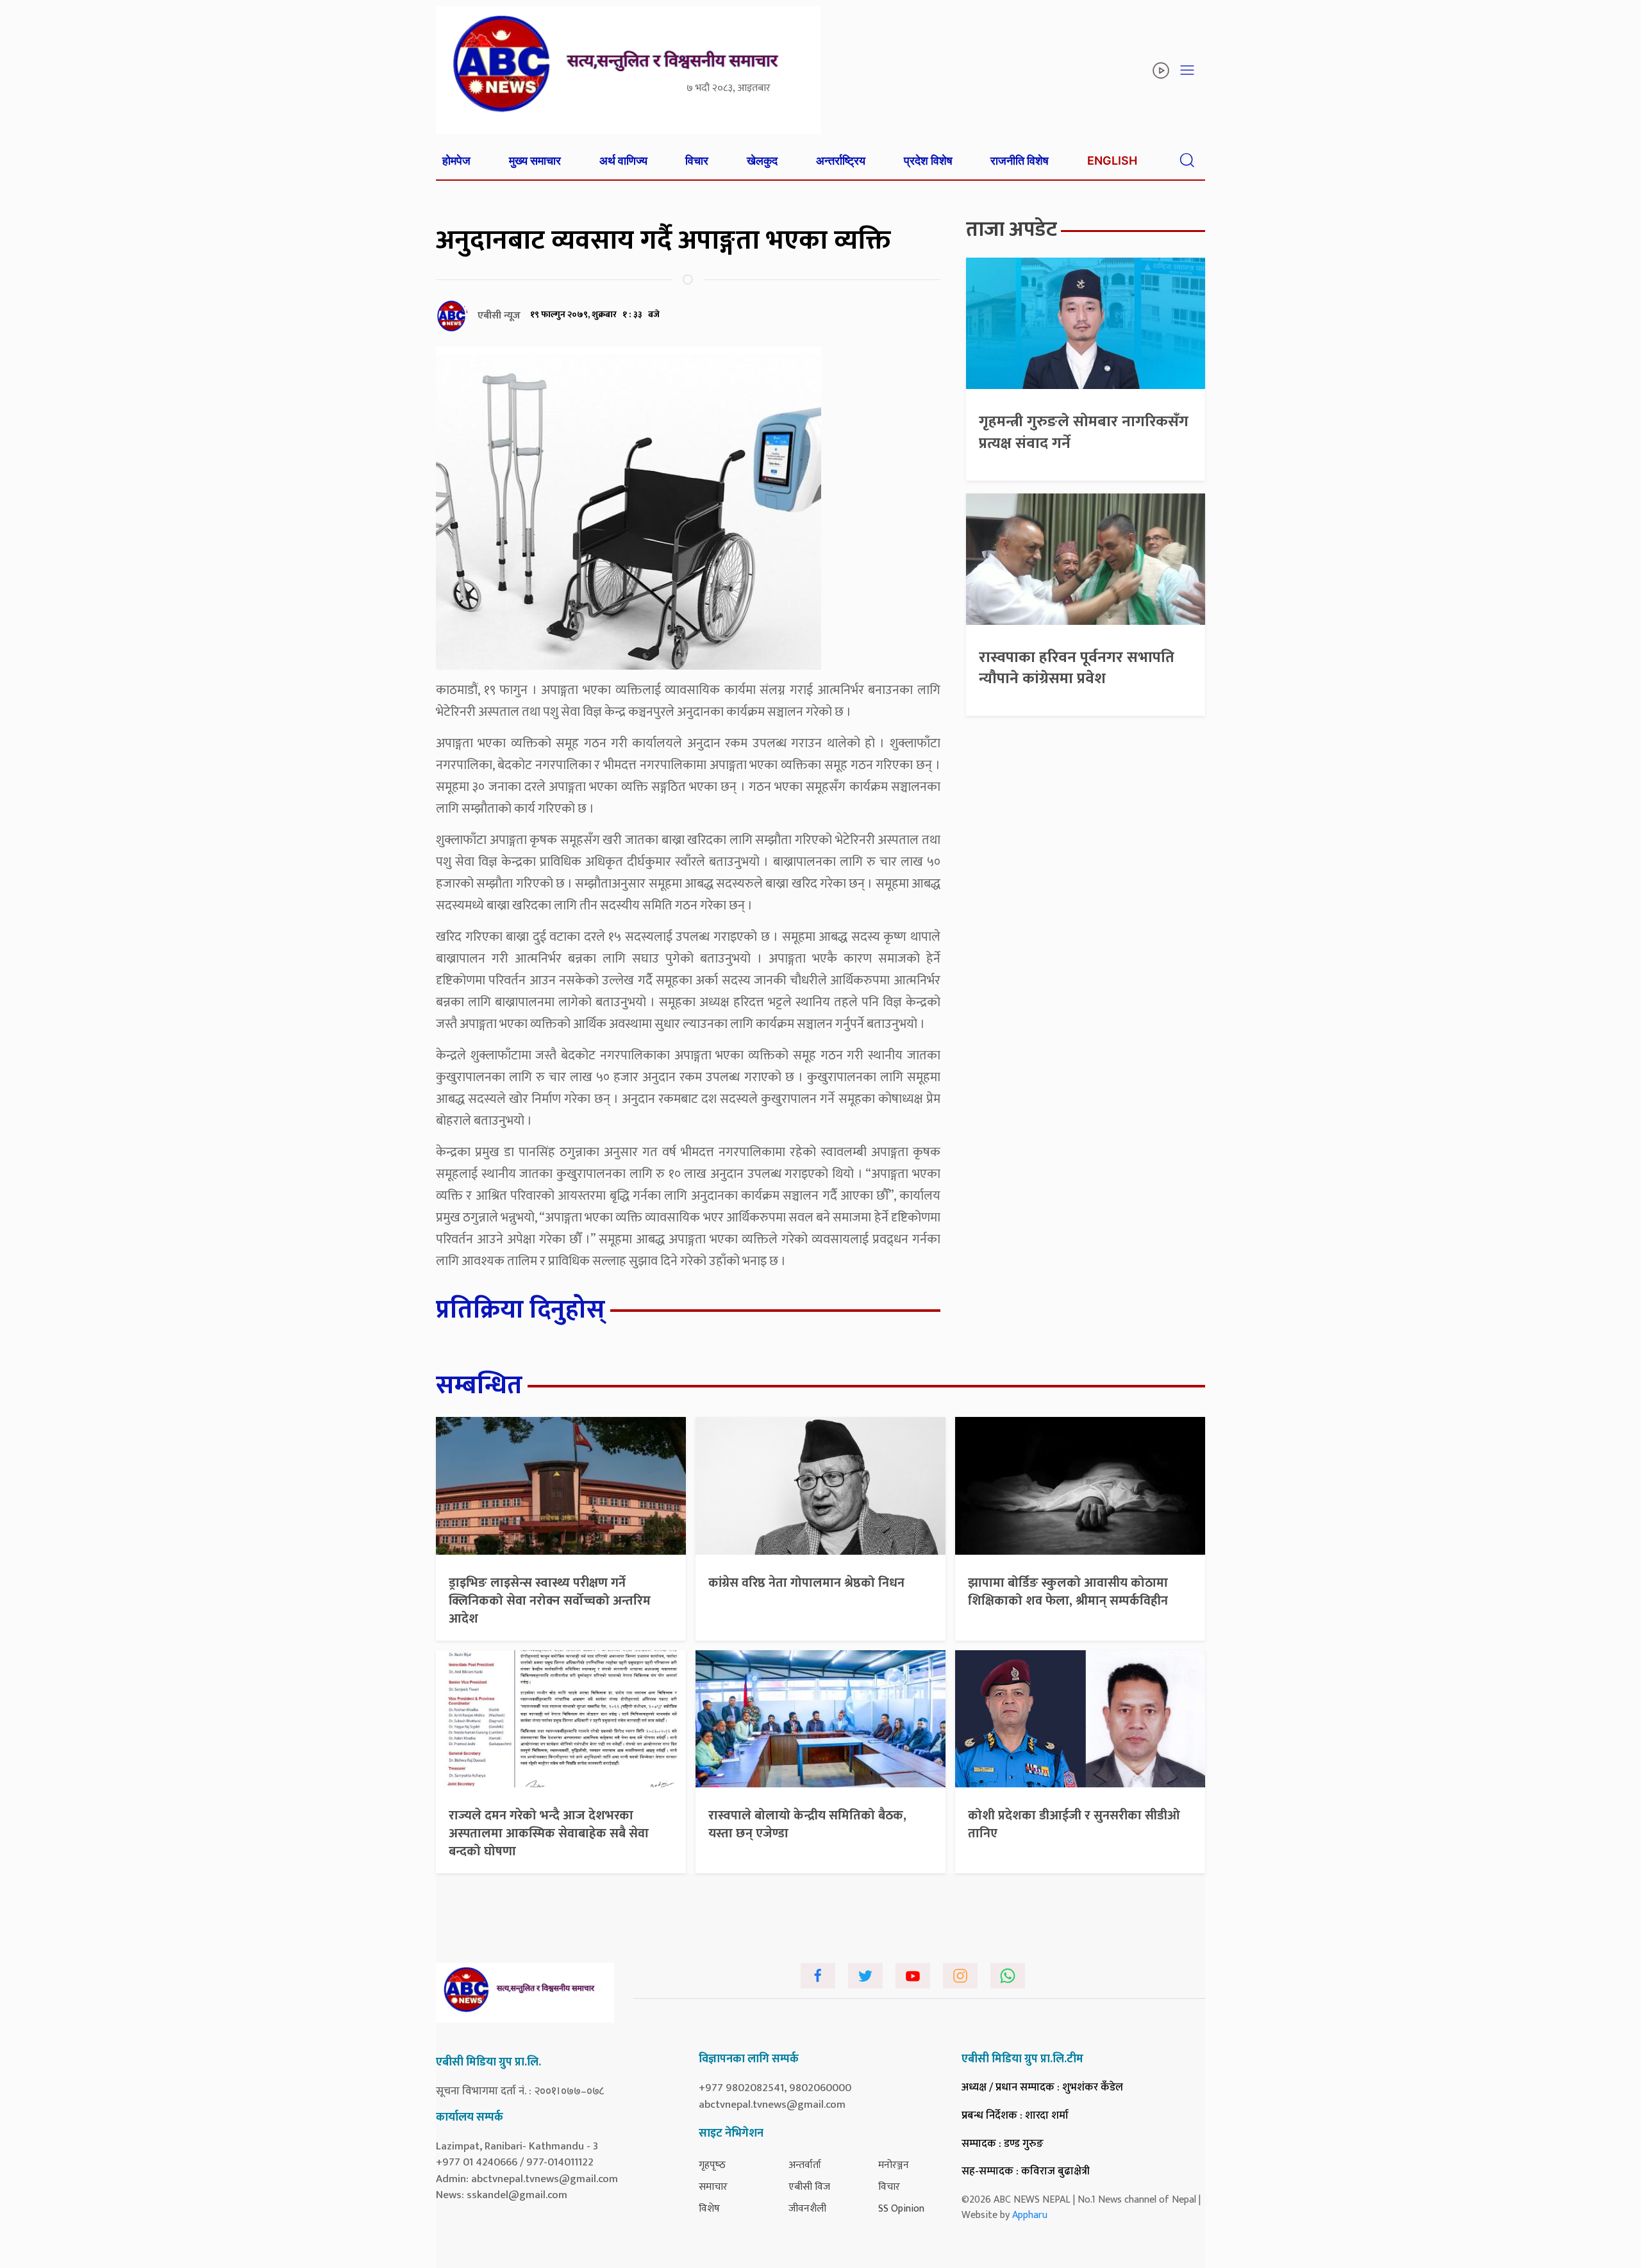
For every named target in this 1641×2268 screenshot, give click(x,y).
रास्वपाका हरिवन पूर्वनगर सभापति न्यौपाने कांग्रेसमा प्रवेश (1077, 668)
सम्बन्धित (479, 1386)
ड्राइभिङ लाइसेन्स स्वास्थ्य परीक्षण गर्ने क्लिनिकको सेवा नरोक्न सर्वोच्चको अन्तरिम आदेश (550, 1601)
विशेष (709, 2209)
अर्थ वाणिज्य (623, 161)
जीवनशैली (807, 2209)
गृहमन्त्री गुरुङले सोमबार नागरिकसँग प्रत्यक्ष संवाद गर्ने (1084, 433)
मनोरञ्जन (894, 2165)
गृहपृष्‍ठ (712, 2165)
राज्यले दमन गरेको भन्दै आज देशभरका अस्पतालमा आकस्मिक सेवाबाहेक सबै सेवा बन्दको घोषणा (549, 1833)
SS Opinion (901, 2209)
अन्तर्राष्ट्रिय (841, 161)
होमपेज (456, 161)
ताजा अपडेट (1012, 230)
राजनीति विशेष (1020, 161)
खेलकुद (762, 161)
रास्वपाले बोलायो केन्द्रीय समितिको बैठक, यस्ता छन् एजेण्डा (807, 1825)
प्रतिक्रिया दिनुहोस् (521, 1310)
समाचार (713, 2187)
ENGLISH (1112, 161)
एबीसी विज (809, 2187)
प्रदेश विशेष (928, 161)
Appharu (1030, 2215)
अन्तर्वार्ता (805, 2165)
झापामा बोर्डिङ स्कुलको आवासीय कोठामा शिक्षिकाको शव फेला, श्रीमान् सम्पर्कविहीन (1068, 1592)
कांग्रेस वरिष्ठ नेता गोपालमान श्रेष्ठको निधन (806, 1583)
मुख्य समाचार (535, 161)
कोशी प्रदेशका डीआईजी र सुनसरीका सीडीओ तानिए (1074, 1825)
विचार (697, 161)
